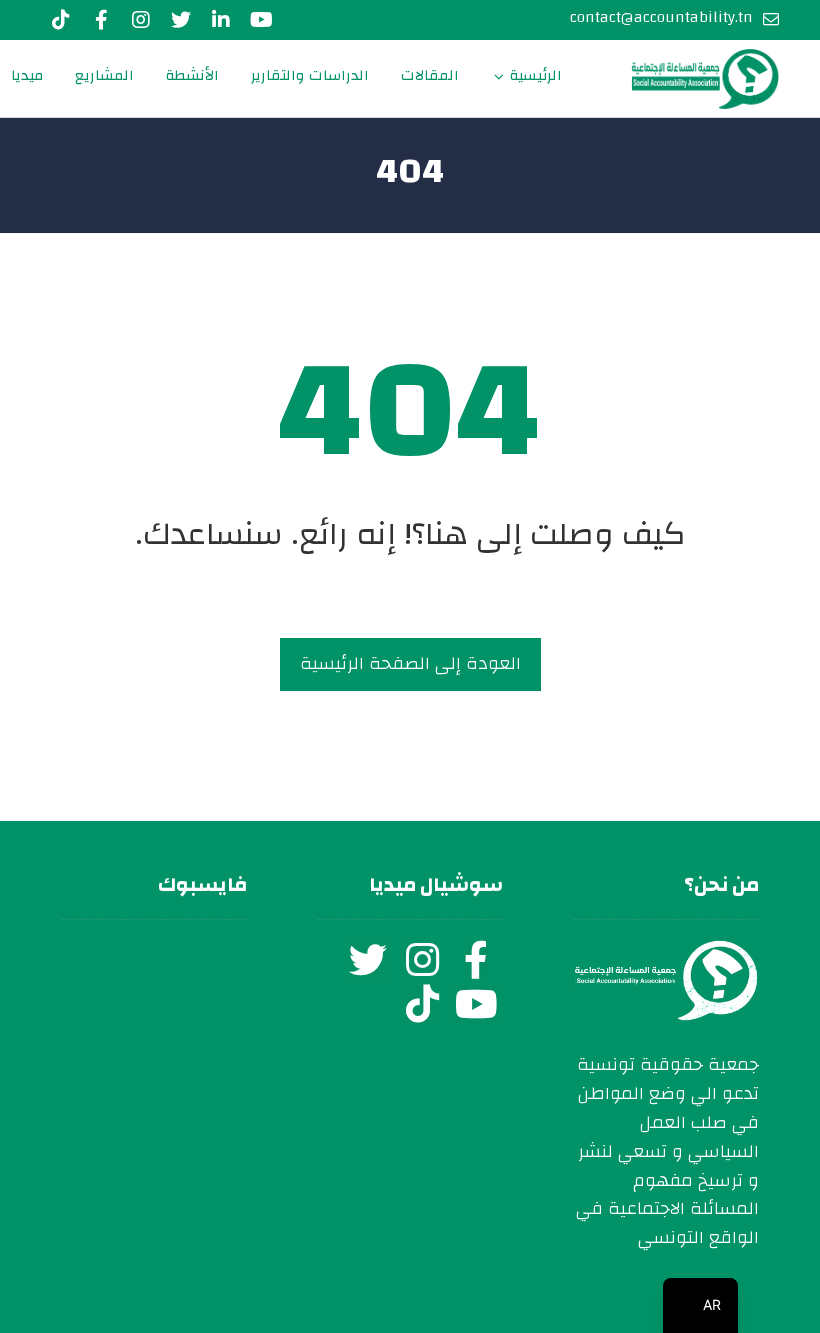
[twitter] (368, 960)
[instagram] (422, 960)
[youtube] (261, 20)
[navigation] (700, 1305)
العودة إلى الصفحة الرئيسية (410, 663)
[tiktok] (422, 1004)
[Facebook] (101, 20)
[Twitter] (181, 20)
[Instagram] (141, 20)
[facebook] (476, 960)
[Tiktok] (61, 20)
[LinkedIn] (221, 20)
